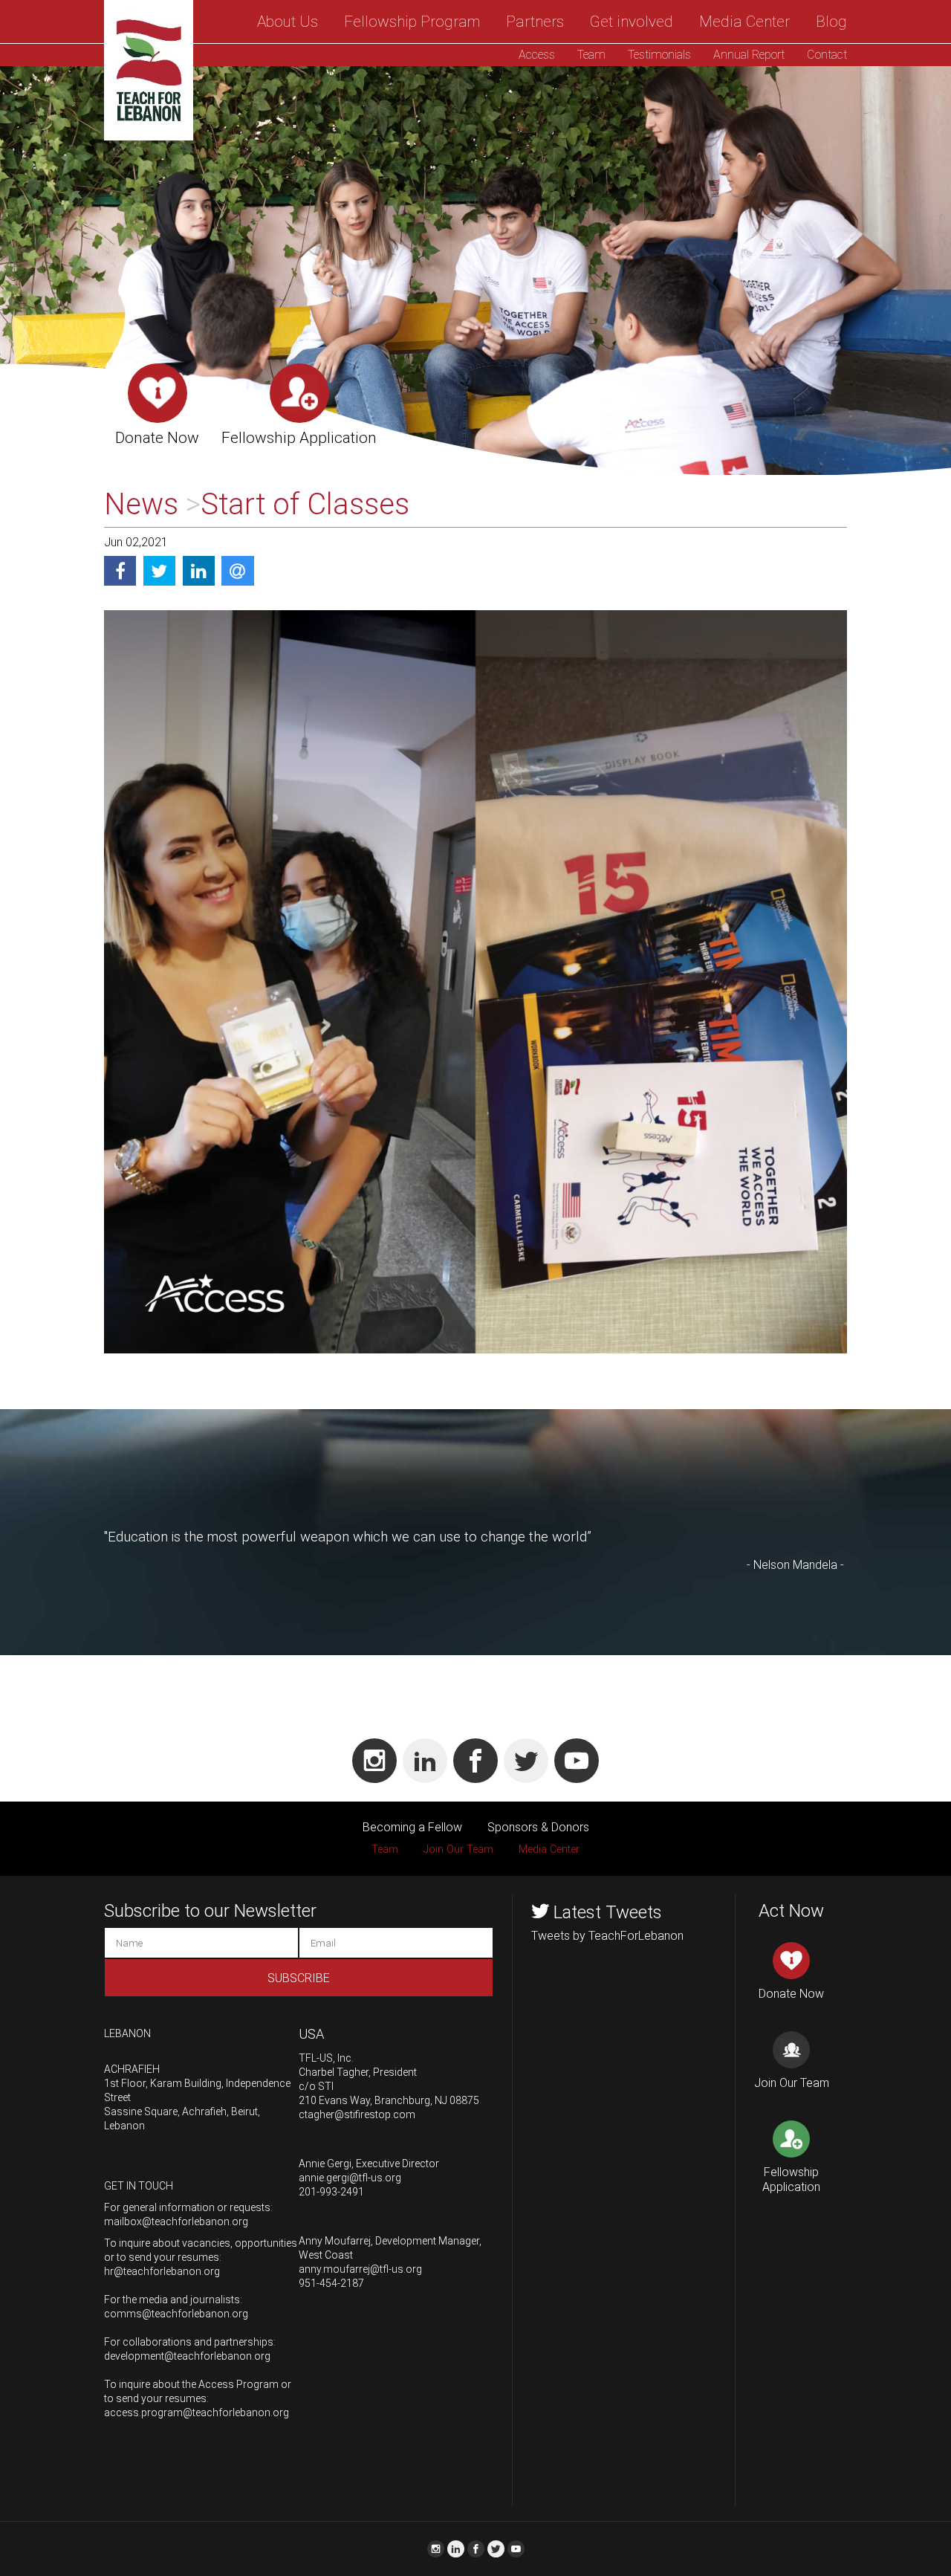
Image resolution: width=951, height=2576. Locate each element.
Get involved (632, 22)
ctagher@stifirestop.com (357, 2114)
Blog (831, 22)
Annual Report (749, 55)
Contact (827, 55)
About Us (288, 22)
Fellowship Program (412, 22)
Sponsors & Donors (538, 1827)
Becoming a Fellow (412, 1827)
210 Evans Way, (335, 2100)
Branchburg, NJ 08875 (427, 2100)
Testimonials (659, 55)
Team (591, 55)
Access (537, 55)
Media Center (744, 22)
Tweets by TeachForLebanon (607, 1936)
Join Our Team (458, 1850)
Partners (535, 22)
